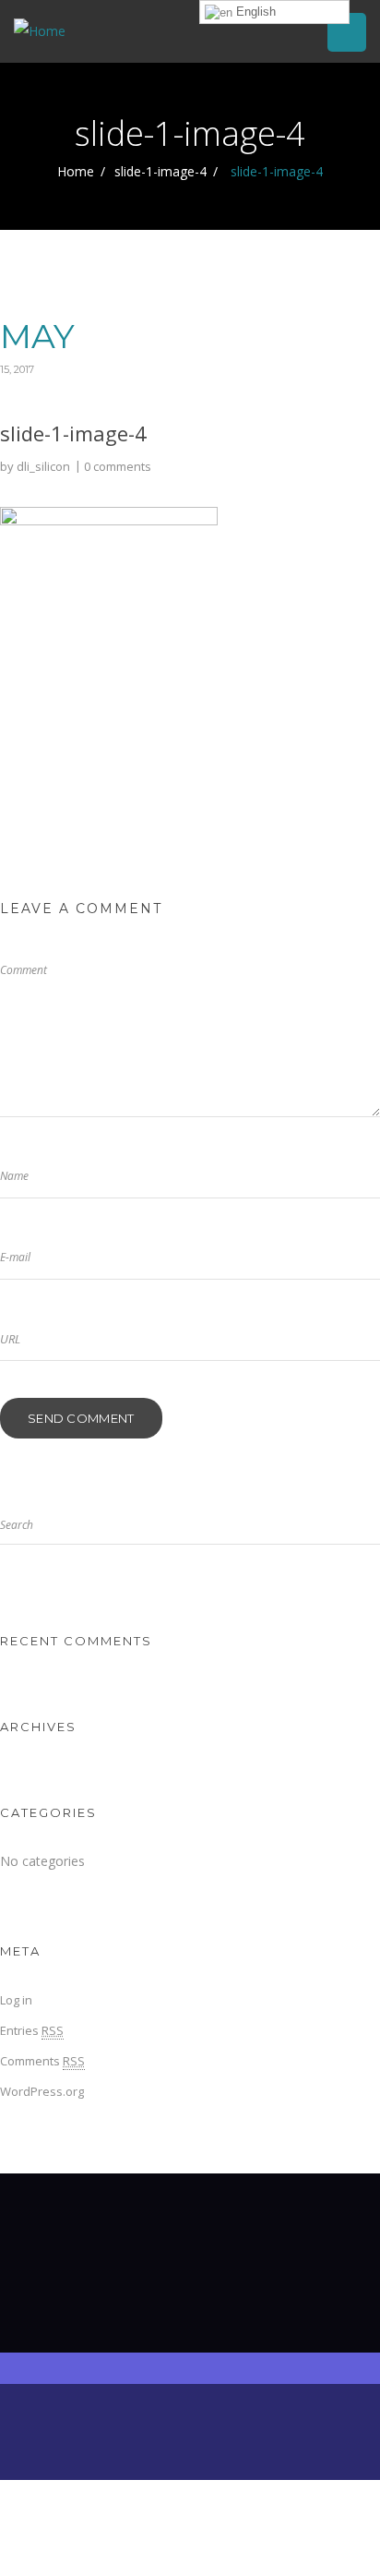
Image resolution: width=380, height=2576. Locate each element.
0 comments (118, 466)
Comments (42, 2061)
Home (76, 171)
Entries (32, 2030)
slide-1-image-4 (160, 171)
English (254, 12)
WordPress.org (42, 2091)
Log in (16, 2000)
